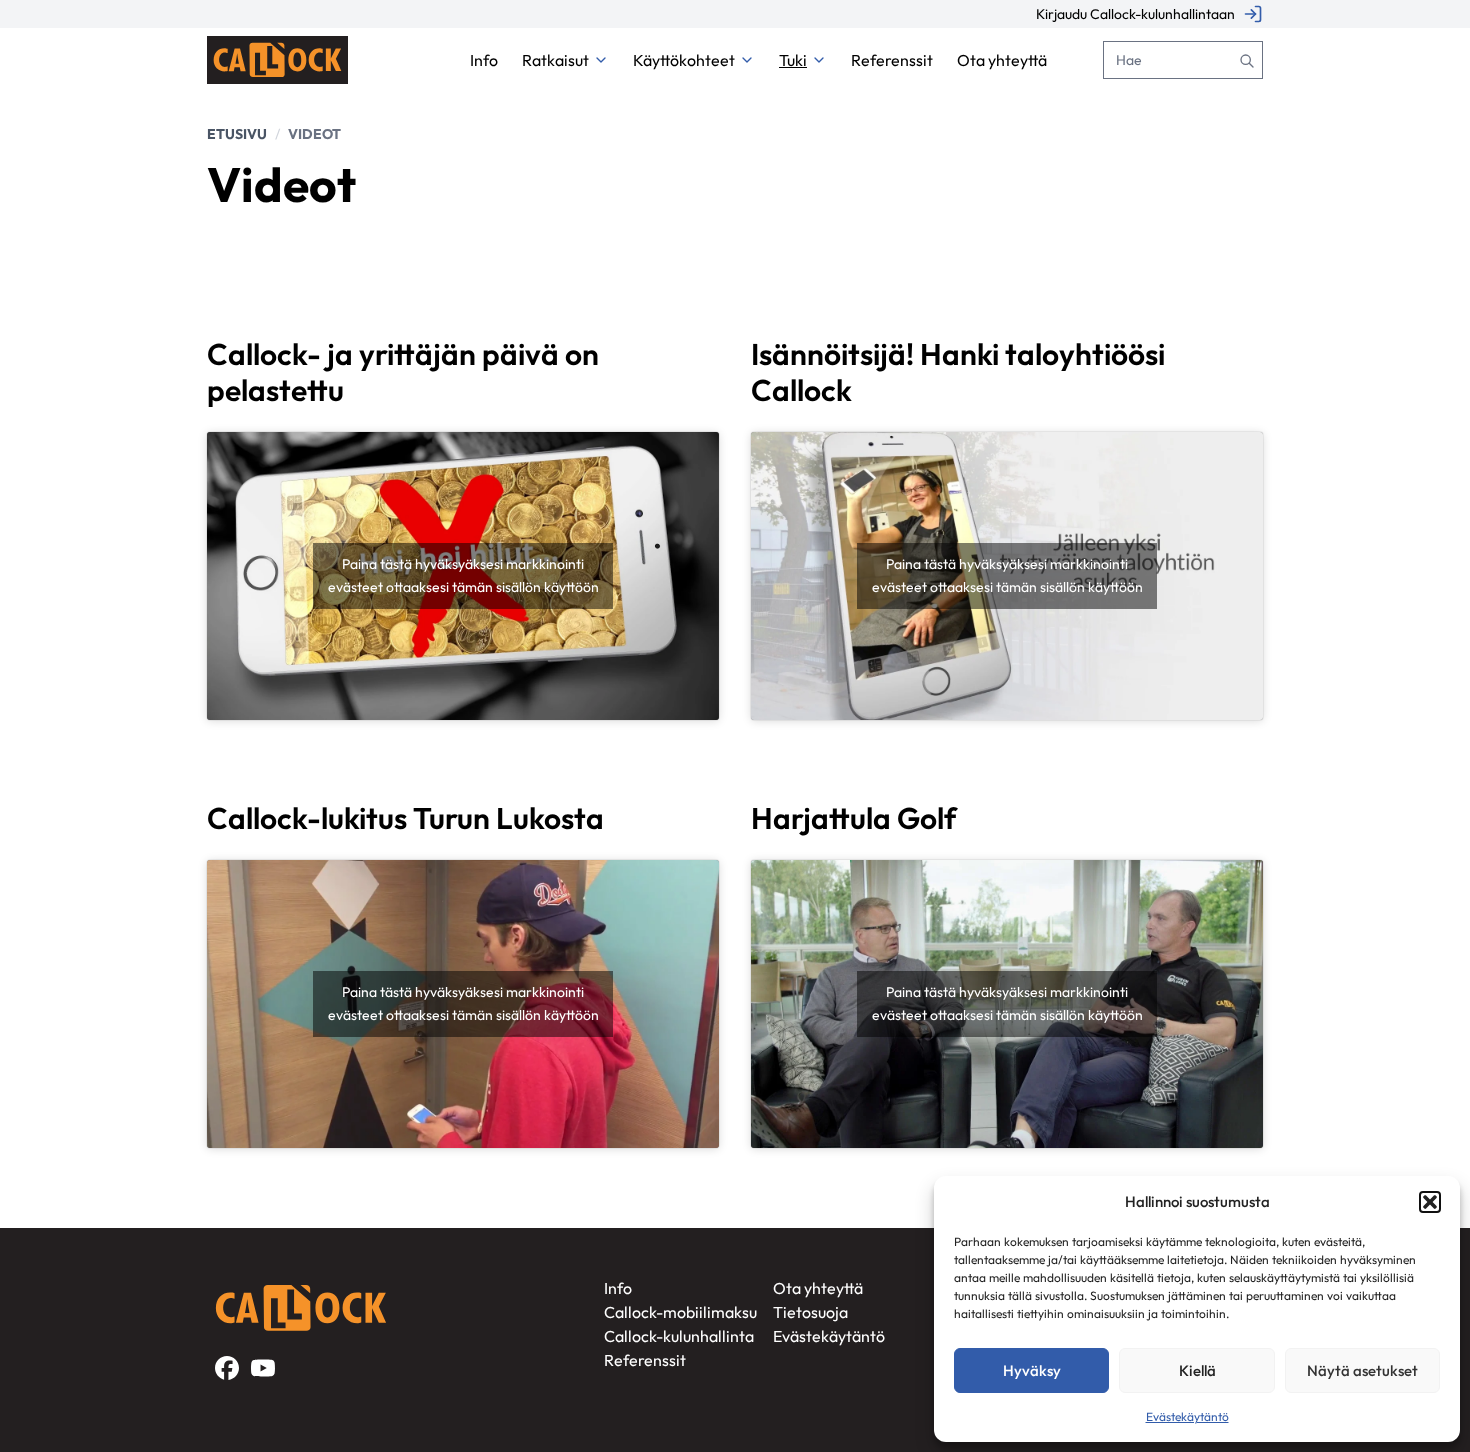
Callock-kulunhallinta (679, 1336)
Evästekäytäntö (1187, 1416)
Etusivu (237, 134)
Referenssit (645, 1360)
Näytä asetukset (1362, 1370)
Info (618, 1288)
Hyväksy (1032, 1370)
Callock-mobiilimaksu (680, 1312)
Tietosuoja (810, 1312)
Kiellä (1197, 1370)
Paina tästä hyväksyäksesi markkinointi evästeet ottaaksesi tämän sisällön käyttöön (463, 575)
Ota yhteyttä (818, 1288)
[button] (1430, 1202)
